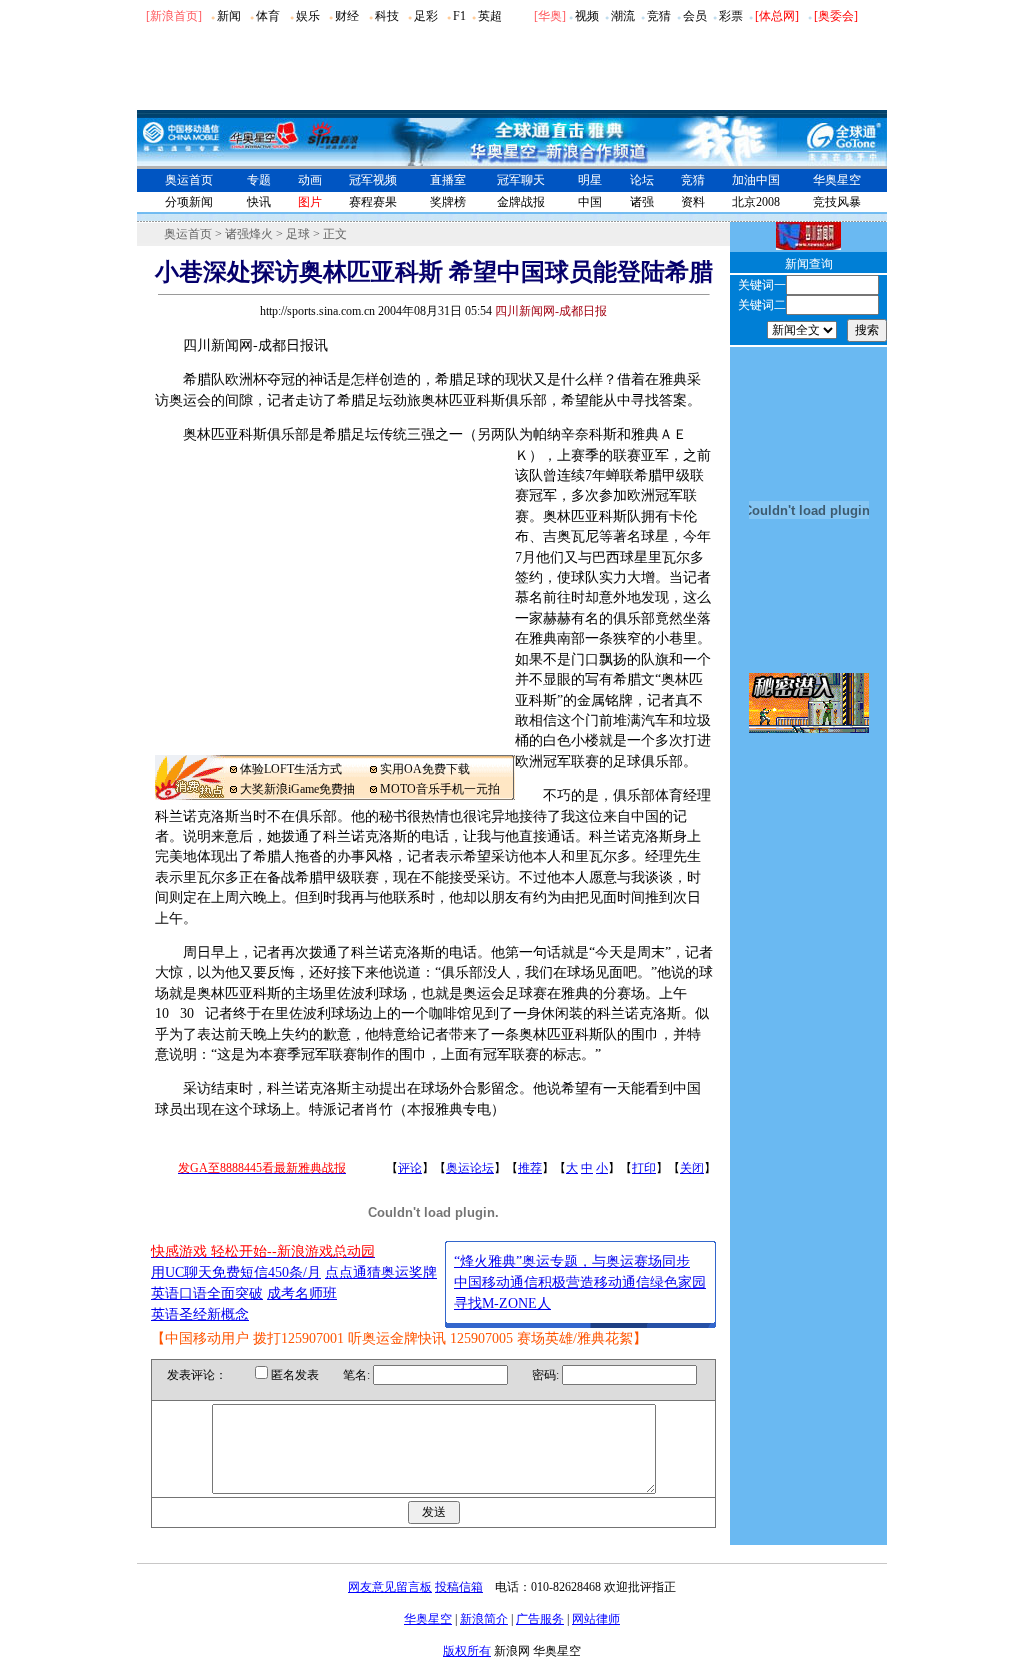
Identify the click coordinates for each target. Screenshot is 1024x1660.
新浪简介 (484, 1619)
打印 (644, 1168)
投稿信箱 (459, 1587)
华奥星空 (837, 180)
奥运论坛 (470, 1168)
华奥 (550, 16)
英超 (490, 16)
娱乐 (308, 16)
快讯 (259, 202)
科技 (387, 16)
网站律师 (596, 1619)
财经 (347, 16)
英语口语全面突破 (207, 1293)
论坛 (642, 180)
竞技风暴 (837, 202)
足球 (298, 234)
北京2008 (756, 202)
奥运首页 (189, 180)
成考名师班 (302, 1293)
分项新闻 (189, 202)
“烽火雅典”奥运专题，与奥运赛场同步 (572, 1261)
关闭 (692, 1168)
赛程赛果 (373, 202)
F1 (459, 16)
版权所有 (467, 1651)
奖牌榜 (448, 202)
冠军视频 (373, 180)
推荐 (530, 1168)
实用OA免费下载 (425, 769)
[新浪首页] (174, 16)
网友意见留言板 (390, 1587)
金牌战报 (521, 202)
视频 (587, 16)
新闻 (229, 16)
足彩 (426, 16)
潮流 (623, 16)
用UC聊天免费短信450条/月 (236, 1272)
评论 (410, 1168)
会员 (695, 16)
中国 (590, 202)
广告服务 (540, 1619)
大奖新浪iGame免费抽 (297, 789)
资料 (693, 202)
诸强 (642, 202)
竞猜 (659, 16)
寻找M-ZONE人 (502, 1303)
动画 (310, 180)
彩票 (731, 16)
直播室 (448, 180)
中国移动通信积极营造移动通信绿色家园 (580, 1282)
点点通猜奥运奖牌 (381, 1272)
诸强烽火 (249, 234)
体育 (268, 16)
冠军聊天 (521, 180)
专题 (259, 180)
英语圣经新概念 (200, 1314)
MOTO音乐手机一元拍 (440, 789)
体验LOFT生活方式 (291, 769)
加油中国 (756, 180)
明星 (590, 180)
